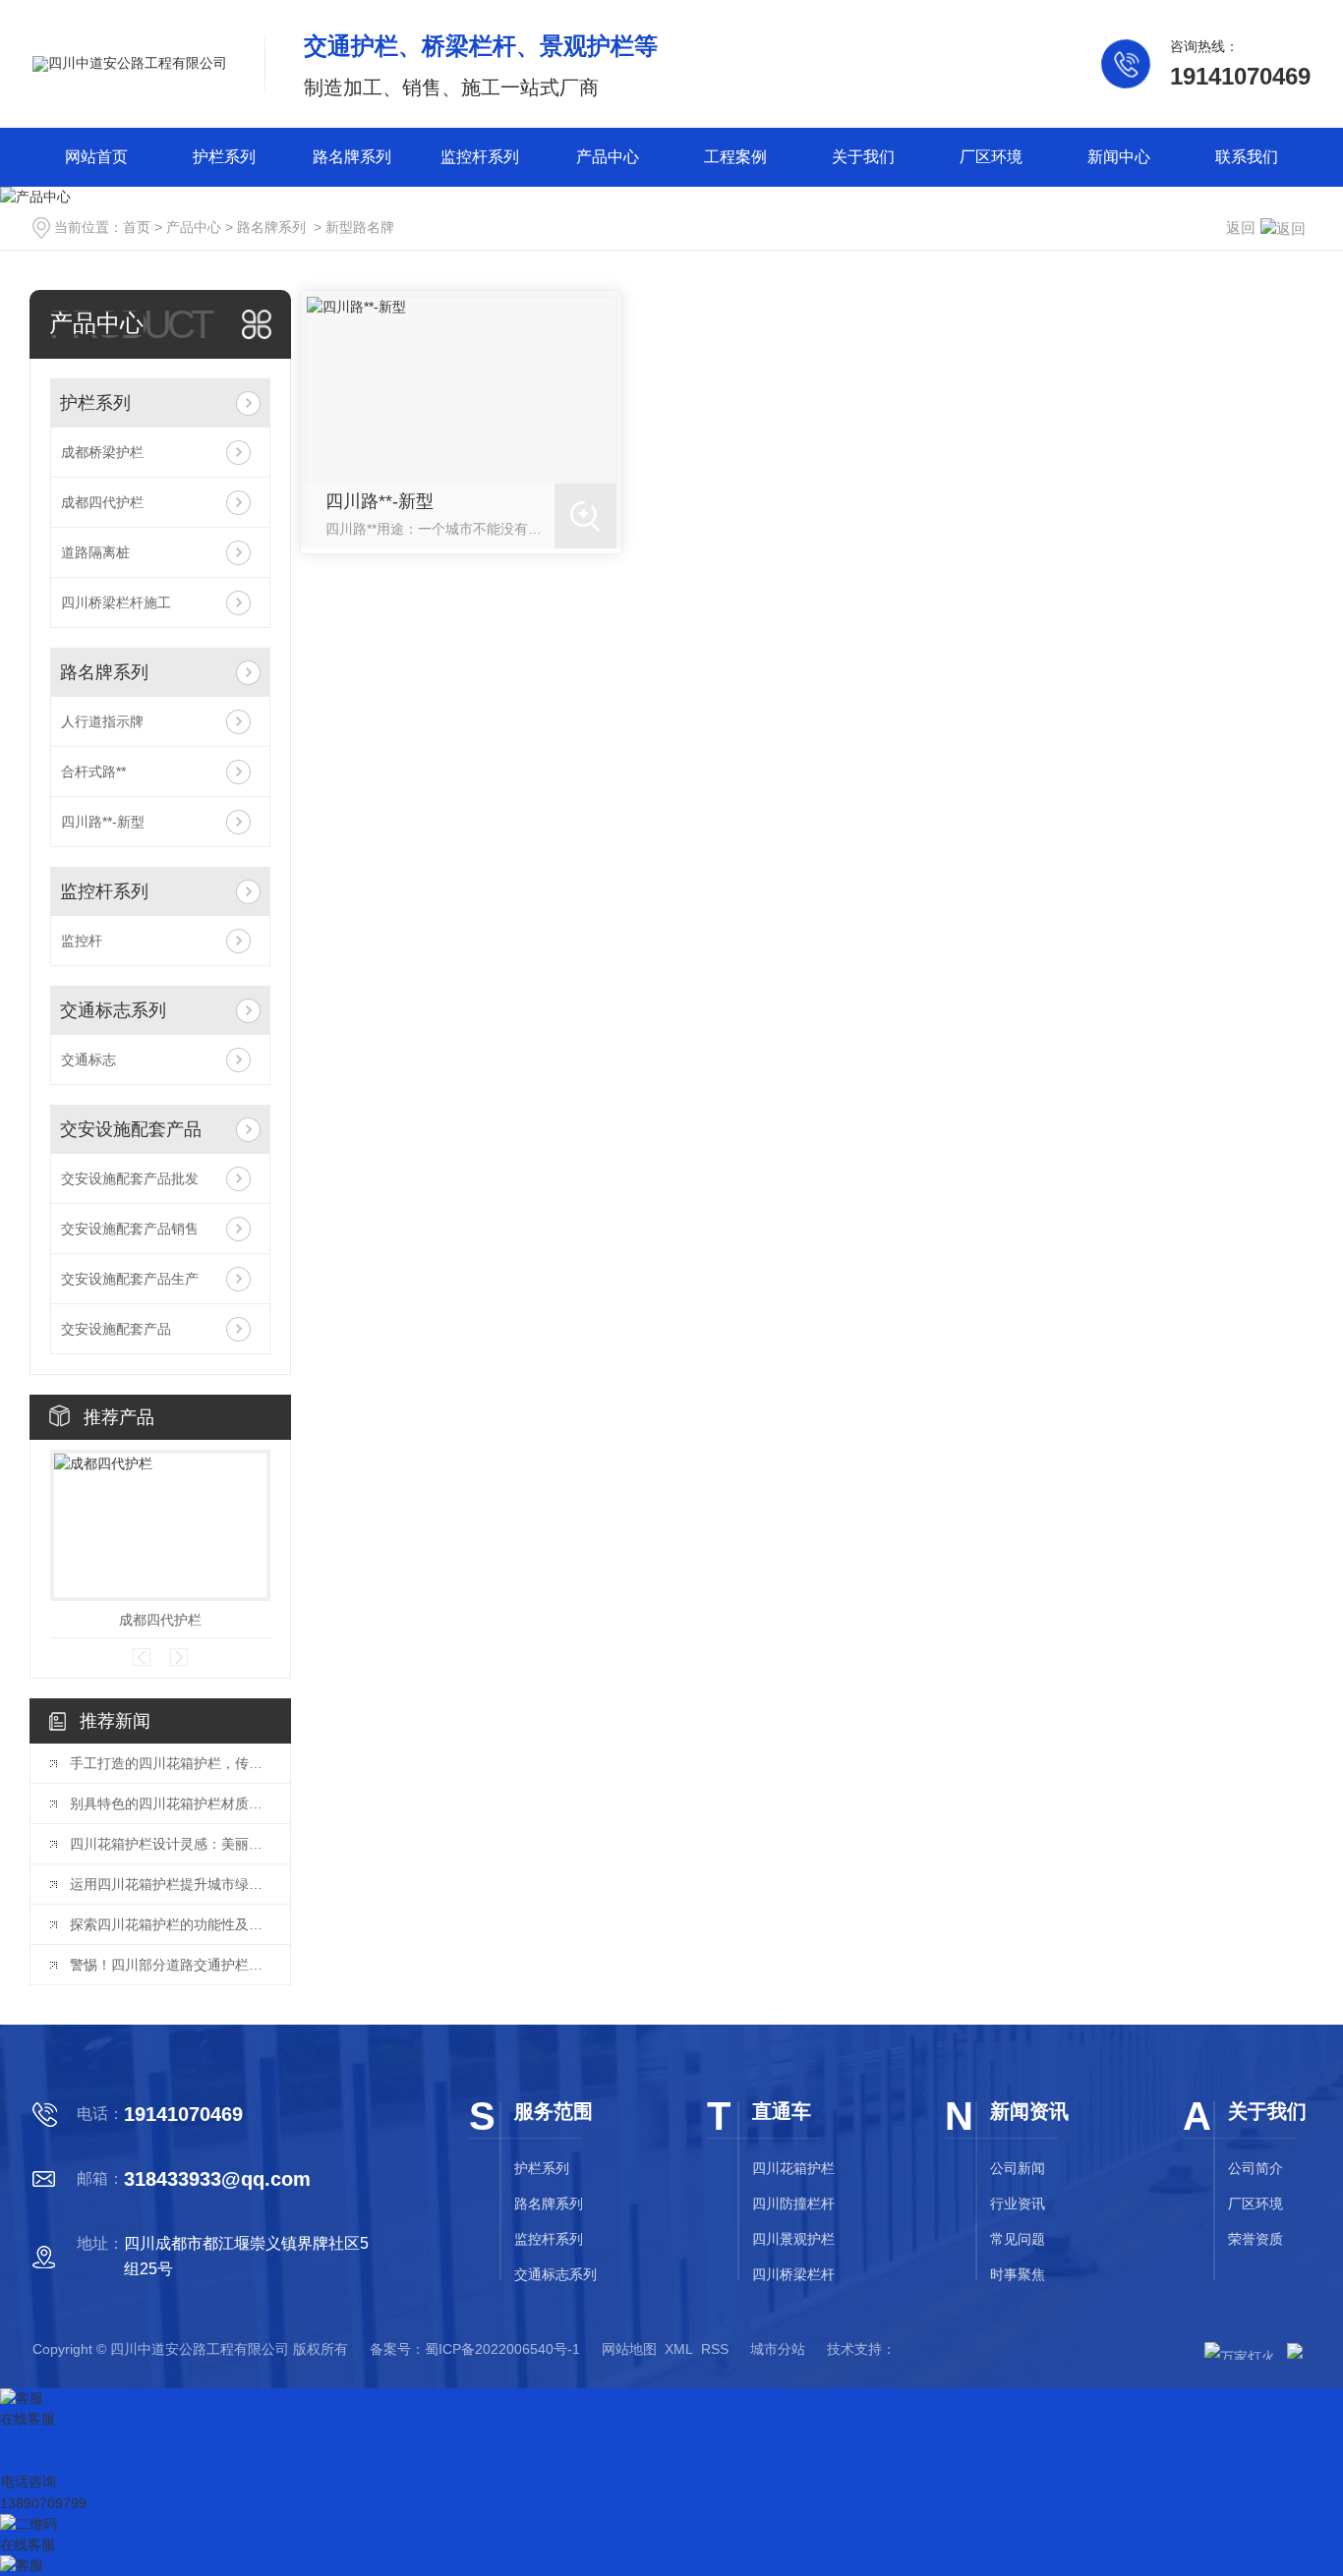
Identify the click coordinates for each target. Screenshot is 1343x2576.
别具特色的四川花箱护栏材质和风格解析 (170, 1803)
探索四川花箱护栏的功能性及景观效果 (170, 1924)
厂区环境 (991, 157)
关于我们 (863, 157)
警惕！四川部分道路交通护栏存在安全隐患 (170, 1965)
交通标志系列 (113, 1010)
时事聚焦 (1018, 2274)
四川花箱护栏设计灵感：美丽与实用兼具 (170, 1844)
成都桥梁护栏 (102, 452)
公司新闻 (1018, 2168)
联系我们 (1247, 157)
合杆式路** (93, 772)
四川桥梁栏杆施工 (116, 602)
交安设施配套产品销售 (130, 1229)
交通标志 (88, 1059)
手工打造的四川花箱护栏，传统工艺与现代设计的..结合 (170, 1763)
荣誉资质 (1255, 2239)
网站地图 (629, 2349)
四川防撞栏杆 (793, 2204)
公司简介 (1255, 2168)
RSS (715, 2349)
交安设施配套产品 (131, 1129)
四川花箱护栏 (793, 2168)
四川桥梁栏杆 (793, 2274)
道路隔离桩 (95, 552)
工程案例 (735, 157)
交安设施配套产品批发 (130, 1178)
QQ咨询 (26, 2460)
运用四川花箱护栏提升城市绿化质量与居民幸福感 (170, 1884)
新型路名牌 (360, 227)
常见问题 (1018, 2239)
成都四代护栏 (102, 502)
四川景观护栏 (793, 2239)
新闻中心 (1119, 157)
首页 (137, 227)
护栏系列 (224, 157)
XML (679, 2349)
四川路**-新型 (103, 822)
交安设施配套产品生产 (130, 1279)
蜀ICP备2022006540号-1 (502, 2349)
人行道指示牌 (102, 721)
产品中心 (608, 157)
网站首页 (96, 157)
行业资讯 (1018, 2204)
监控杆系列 (480, 157)
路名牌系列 (352, 157)
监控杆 (82, 941)
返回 (1241, 228)
